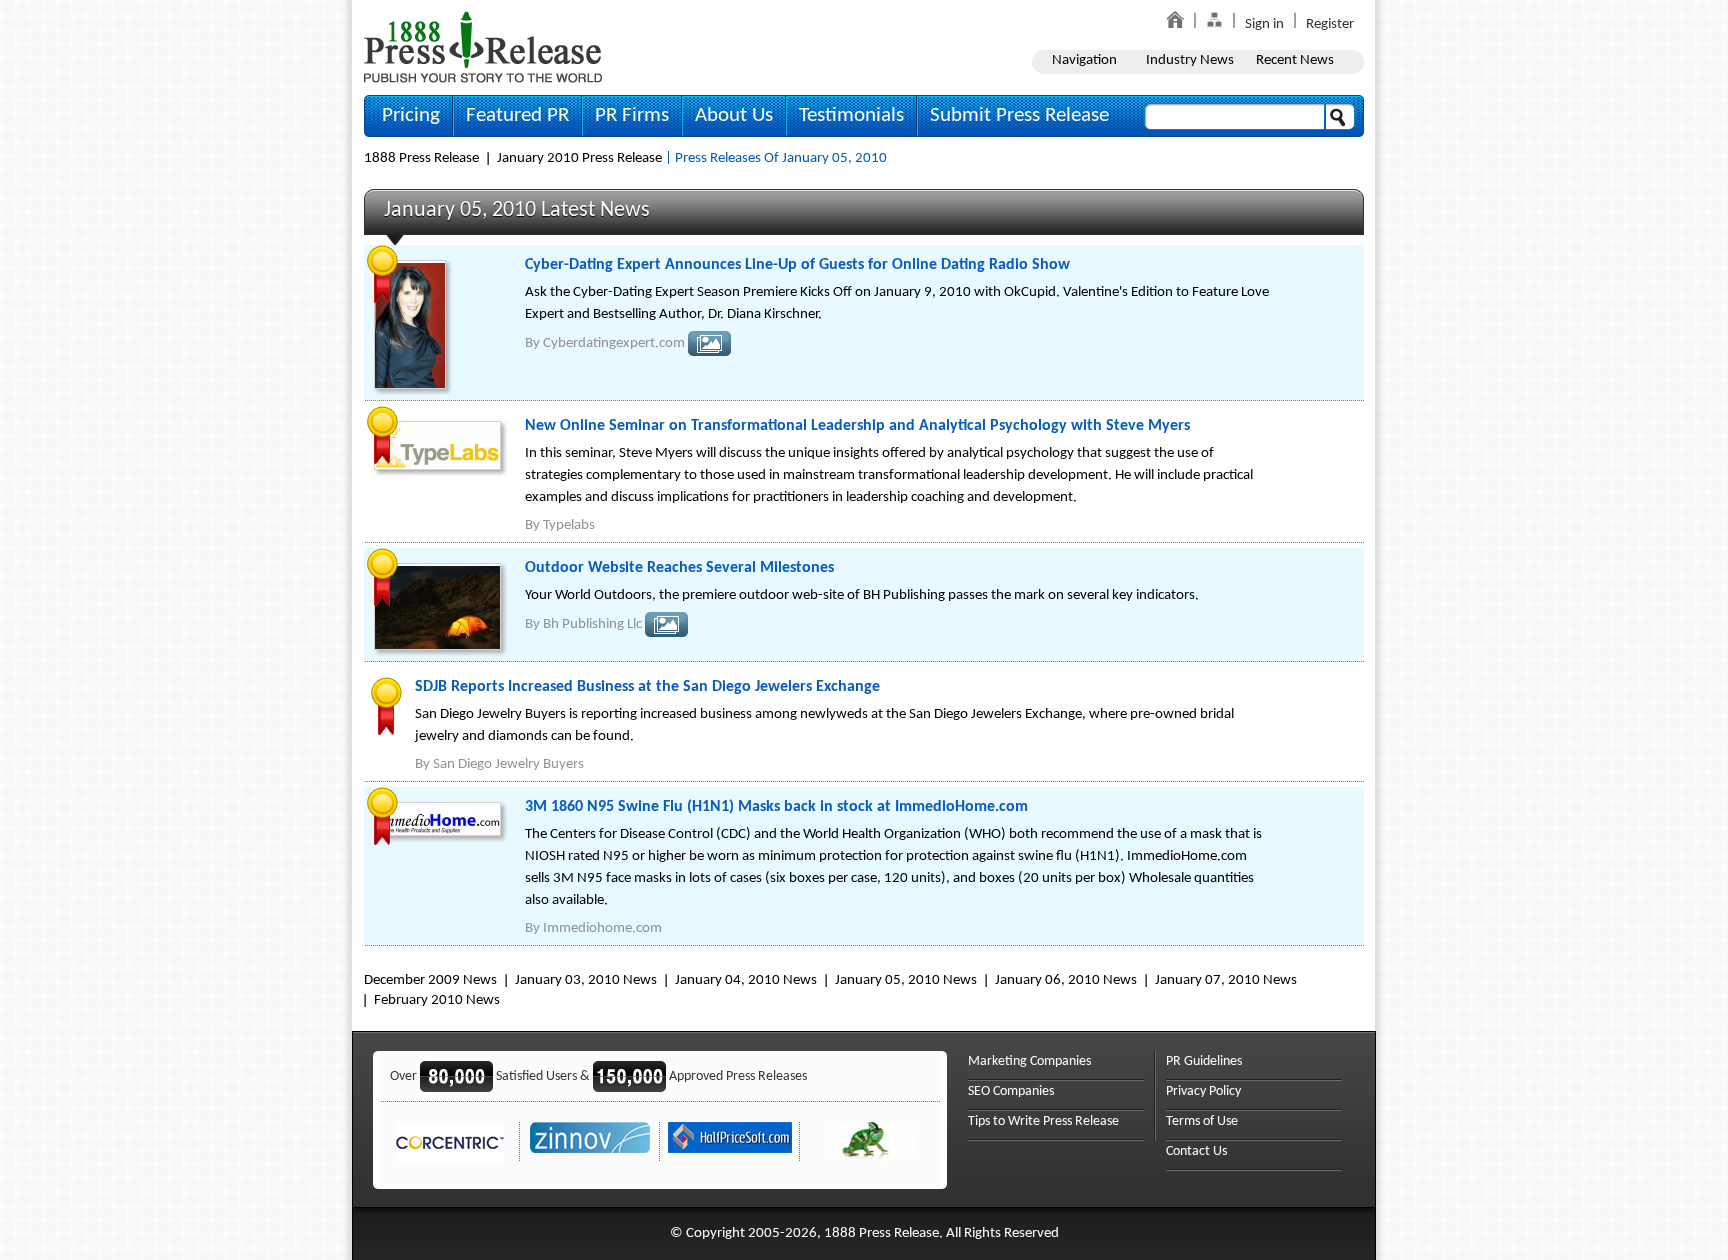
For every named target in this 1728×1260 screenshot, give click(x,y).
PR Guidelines (1204, 1061)
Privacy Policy (1203, 1091)
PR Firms (632, 115)
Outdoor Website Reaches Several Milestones (679, 568)
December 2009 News (430, 980)
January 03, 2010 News (586, 980)
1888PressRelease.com (483, 46)
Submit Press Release (1019, 115)
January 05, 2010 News (906, 980)
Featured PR (517, 115)
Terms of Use (1202, 1121)
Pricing (411, 115)
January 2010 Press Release (579, 158)
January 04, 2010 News (746, 980)
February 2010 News (437, 1000)
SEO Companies (1011, 1091)
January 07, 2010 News (1226, 980)
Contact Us (1196, 1151)
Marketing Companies (1029, 1061)
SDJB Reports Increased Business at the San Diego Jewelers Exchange (647, 687)
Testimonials (851, 115)
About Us (734, 115)
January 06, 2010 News (1066, 980)
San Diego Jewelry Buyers (508, 764)
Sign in (1264, 24)
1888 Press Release (421, 158)
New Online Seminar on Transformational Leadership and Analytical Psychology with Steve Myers (857, 426)
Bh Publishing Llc (592, 624)
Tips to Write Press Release (1043, 1121)
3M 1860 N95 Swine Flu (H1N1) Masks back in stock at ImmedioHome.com (776, 807)
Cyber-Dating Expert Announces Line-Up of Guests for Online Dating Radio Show (797, 265)
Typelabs (569, 525)
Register (1330, 24)
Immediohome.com (602, 928)
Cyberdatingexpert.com (614, 343)
